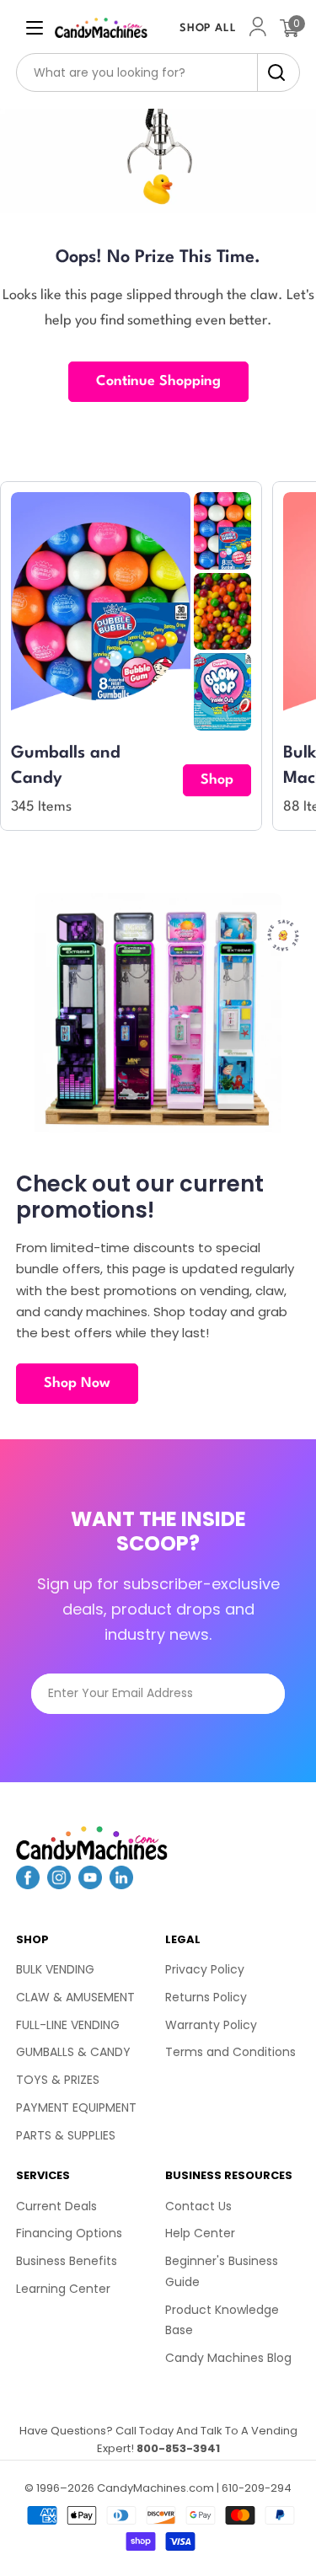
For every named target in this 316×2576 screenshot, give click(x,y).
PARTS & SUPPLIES (66, 2135)
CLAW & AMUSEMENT (75, 1997)
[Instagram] (59, 1884)
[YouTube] (90, 1884)
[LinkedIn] (121, 1884)
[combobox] (158, 72)
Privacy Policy (205, 1969)
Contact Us (198, 2206)
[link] (222, 531)
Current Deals (56, 2206)
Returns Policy (206, 1997)
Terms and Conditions (230, 2052)
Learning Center (63, 2289)
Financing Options (69, 2233)
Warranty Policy (211, 2025)
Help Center (200, 2233)
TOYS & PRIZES (58, 2080)
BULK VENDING (55, 1969)
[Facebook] (28, 1884)
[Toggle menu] (35, 28)
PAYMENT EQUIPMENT (76, 2107)
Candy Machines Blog (228, 2358)
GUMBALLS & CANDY (73, 2052)
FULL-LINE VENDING (68, 2025)
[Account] (258, 28)
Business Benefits (67, 2261)
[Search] (272, 72)
